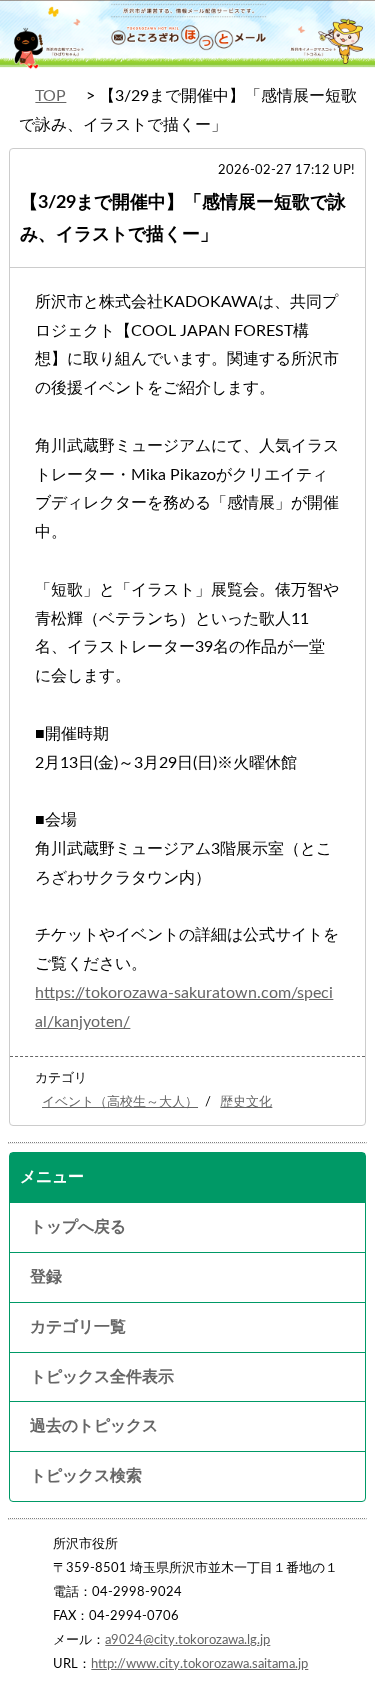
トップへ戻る (78, 1227)
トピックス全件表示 (102, 1377)
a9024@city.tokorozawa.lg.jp (187, 1640)
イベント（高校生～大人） (120, 1102)
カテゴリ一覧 (78, 1327)
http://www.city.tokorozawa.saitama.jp (199, 1664)
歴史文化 (246, 1102)
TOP (50, 96)
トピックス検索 (86, 1476)
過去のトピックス (94, 1426)
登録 (46, 1277)
